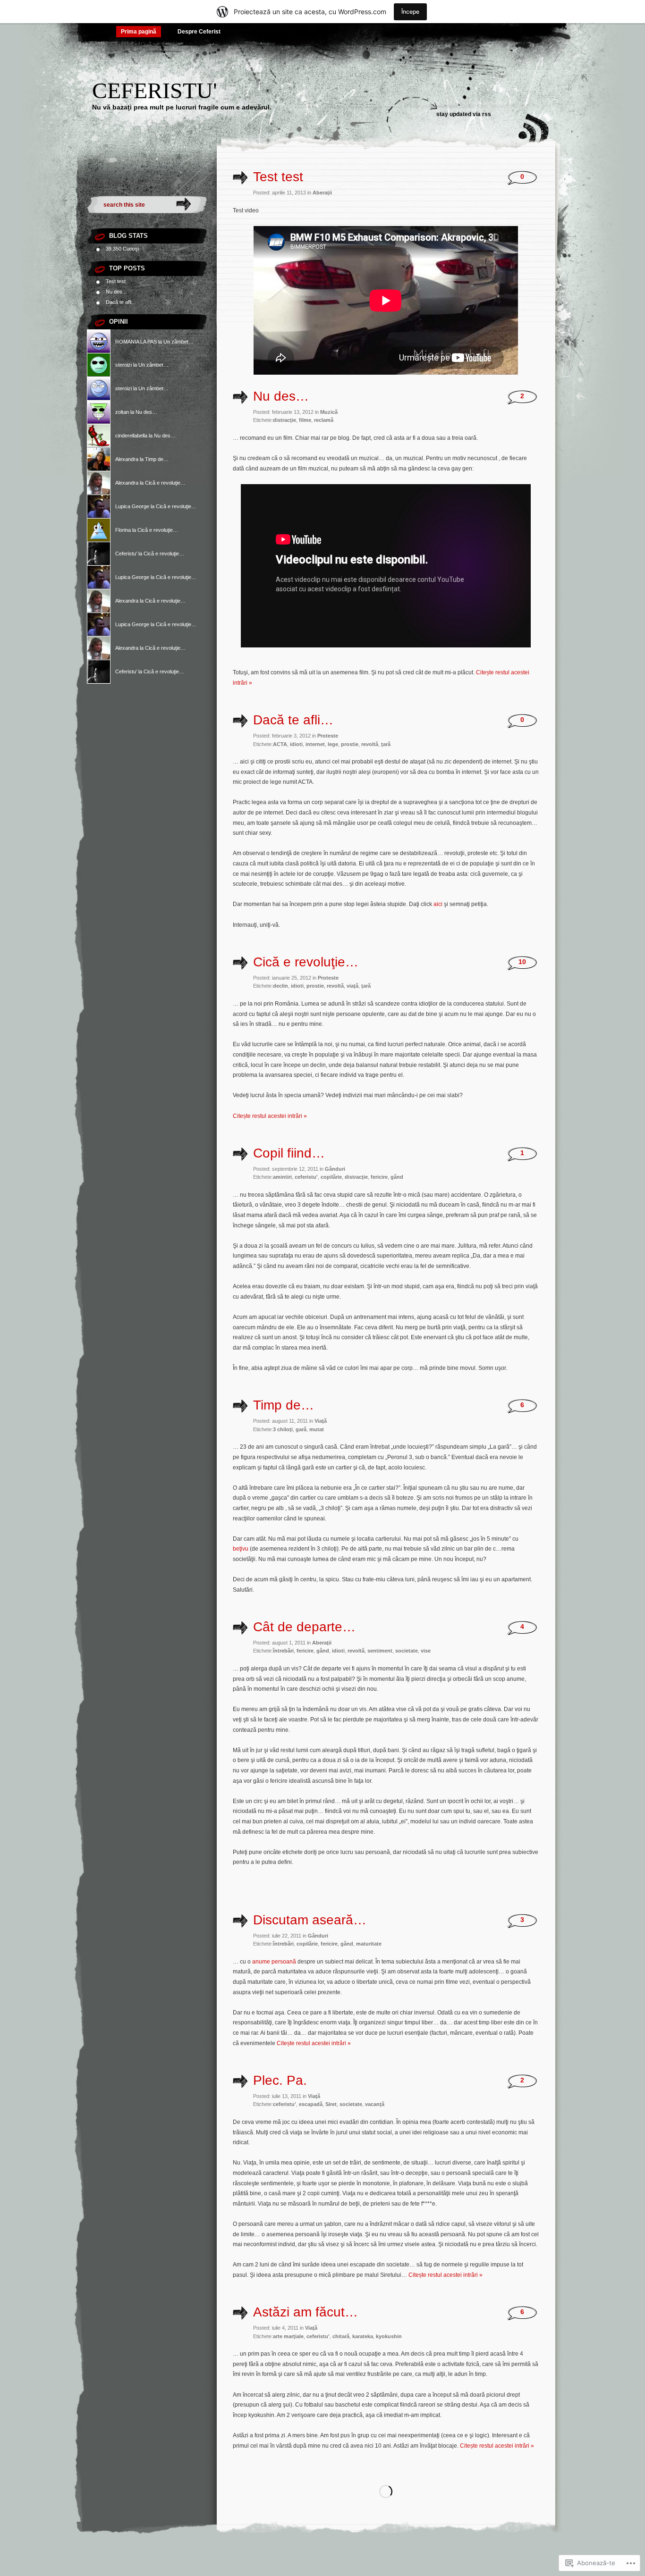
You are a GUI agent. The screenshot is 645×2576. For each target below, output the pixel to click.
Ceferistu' (155, 90)
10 (522, 962)
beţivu (241, 1549)
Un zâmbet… (178, 342)
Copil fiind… (289, 1153)
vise (426, 1651)
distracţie (284, 420)
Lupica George (132, 506)
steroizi (123, 365)
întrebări (283, 1651)
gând (397, 1177)
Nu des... (116, 292)
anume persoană (274, 1962)
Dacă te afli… (293, 720)
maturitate (369, 1944)
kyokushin (389, 2336)
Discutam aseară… (310, 1920)
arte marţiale (288, 2336)
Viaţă (321, 1421)
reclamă (324, 420)
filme (305, 420)
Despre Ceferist (199, 32)
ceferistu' (306, 1177)
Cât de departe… (304, 1627)
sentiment (380, 1651)
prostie (350, 744)
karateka (363, 2336)
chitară (341, 2336)
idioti (296, 744)
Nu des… (146, 412)
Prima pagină (139, 32)
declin (280, 986)
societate (407, 1651)
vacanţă (375, 2104)
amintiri (282, 1177)
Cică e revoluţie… (165, 483)
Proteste (328, 736)
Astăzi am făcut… (306, 2312)
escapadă (311, 2104)
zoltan (122, 412)
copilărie (331, 1177)
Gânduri (335, 1169)
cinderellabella (131, 436)
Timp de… (157, 459)
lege (333, 744)
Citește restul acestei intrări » (270, 1116)
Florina (123, 530)
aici (438, 904)
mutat (317, 1429)
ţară (386, 744)
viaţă (352, 986)
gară (301, 1429)
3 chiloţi (283, 1429)
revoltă (370, 744)
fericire (379, 1177)
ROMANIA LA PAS (136, 342)
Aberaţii (322, 193)
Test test (116, 281)
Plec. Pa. (280, 2080)
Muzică (329, 412)
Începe (410, 12)
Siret (331, 2104)
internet (315, 744)
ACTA (280, 744)
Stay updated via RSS (464, 114)
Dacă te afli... (121, 302)
